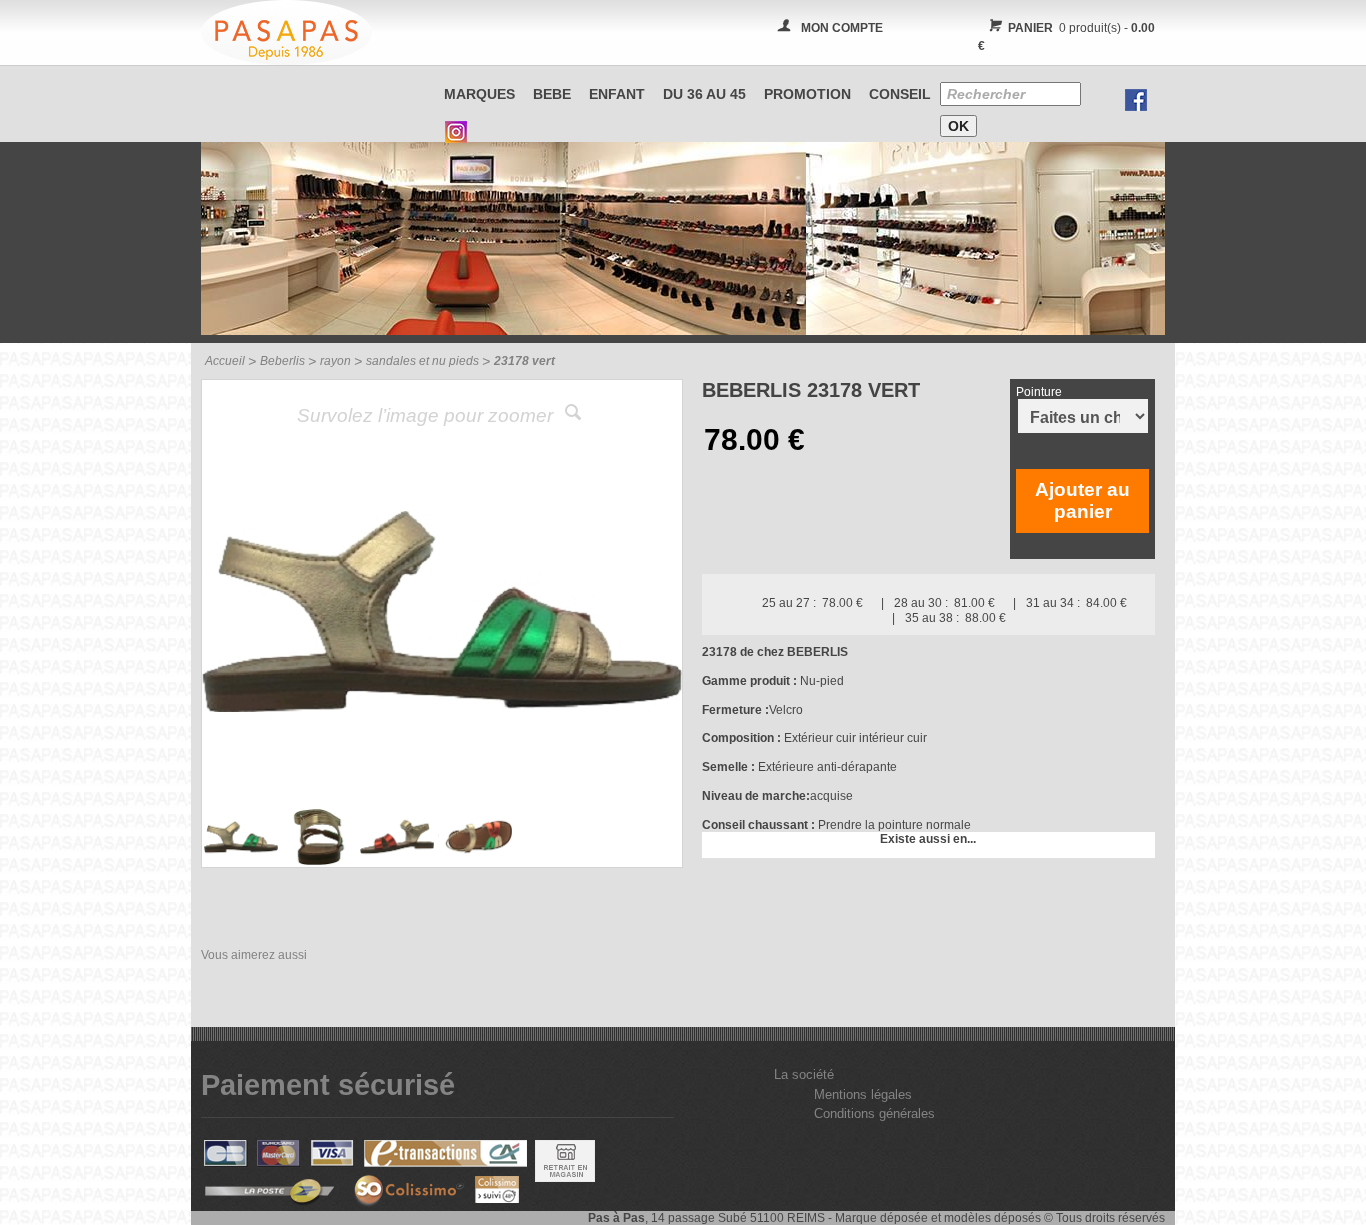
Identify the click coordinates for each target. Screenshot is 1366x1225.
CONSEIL (900, 94)
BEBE (552, 94)
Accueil (225, 361)
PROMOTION (807, 94)
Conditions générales (874, 1113)
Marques (479, 94)
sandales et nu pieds (422, 361)
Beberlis (282, 361)
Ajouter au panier (1082, 500)
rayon (335, 361)
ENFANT (617, 94)
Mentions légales (863, 1094)
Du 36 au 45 (704, 94)
